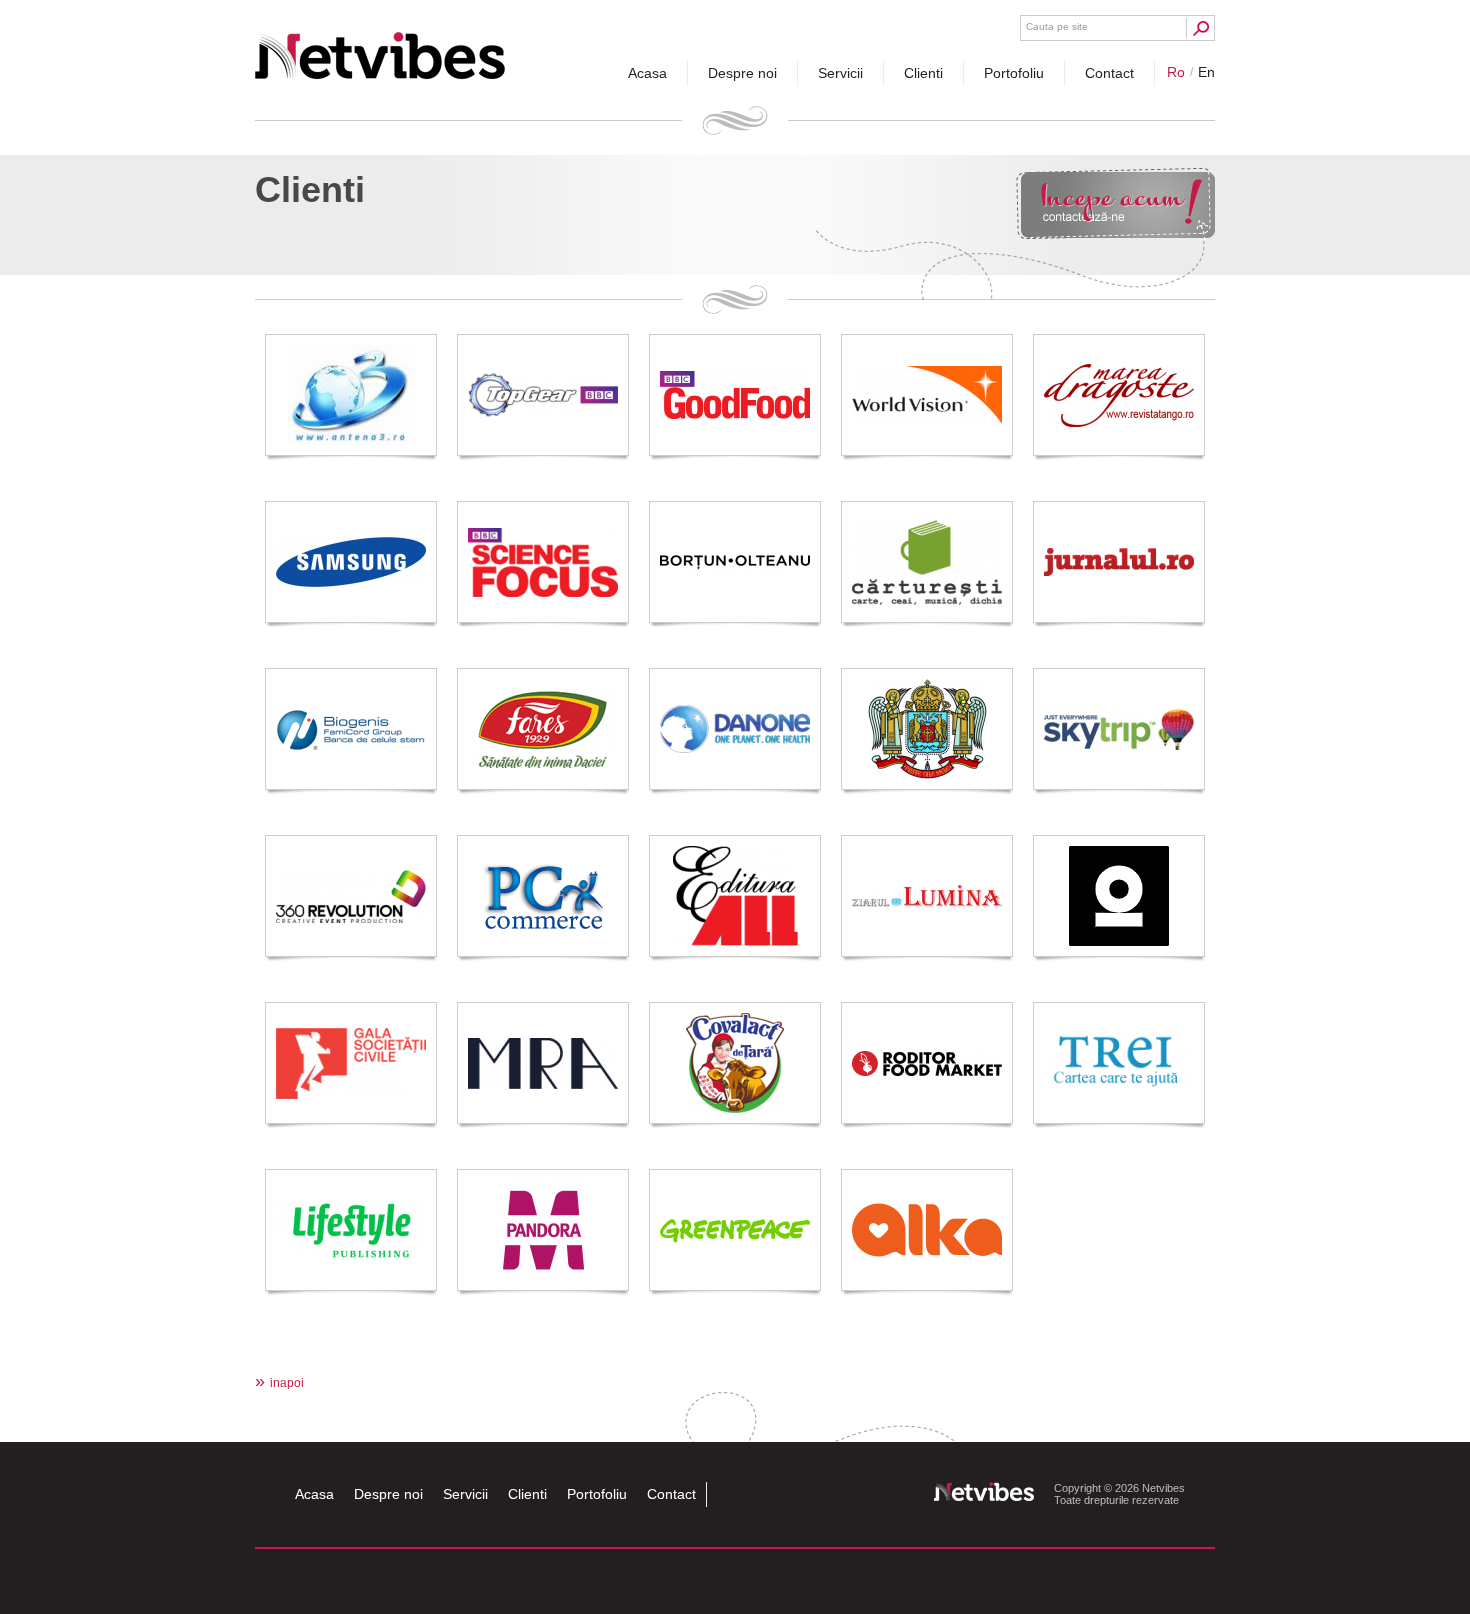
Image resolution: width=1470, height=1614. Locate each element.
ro (1176, 72)
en (1206, 72)
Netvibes (380, 47)
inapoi (279, 1383)
